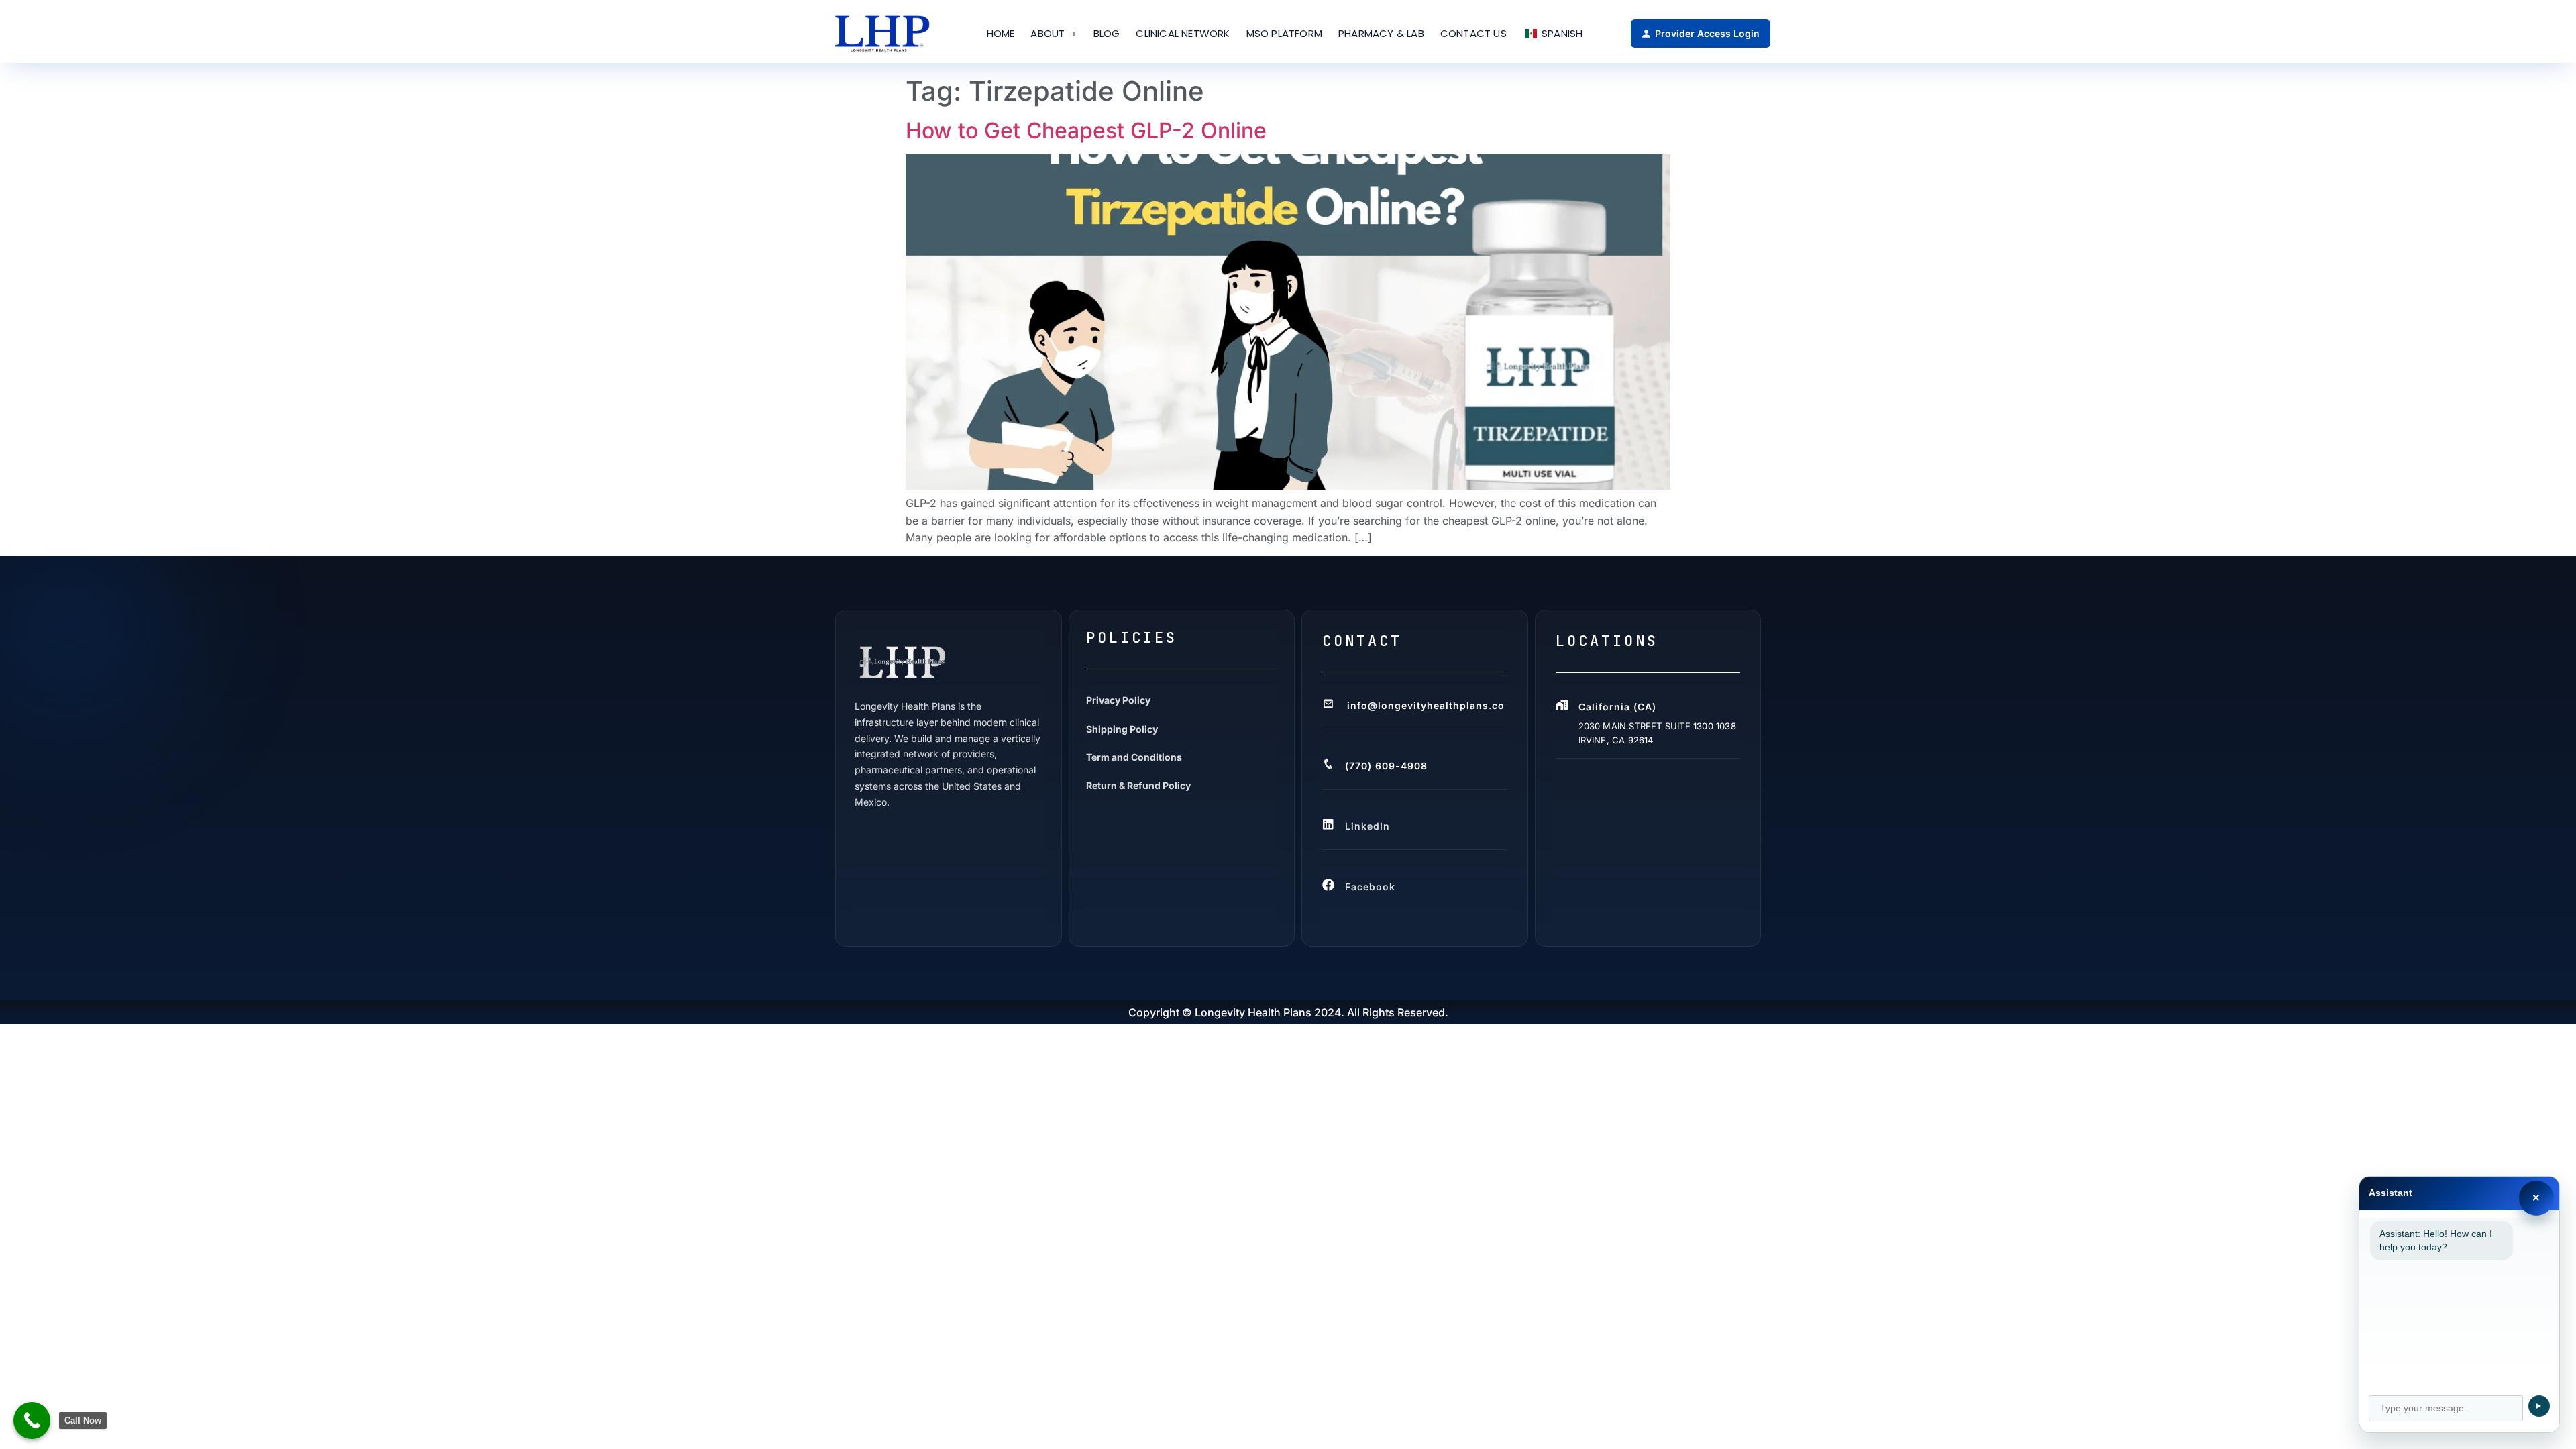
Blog (1107, 33)
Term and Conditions (1134, 757)
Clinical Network (1183, 33)
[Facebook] (1329, 885)
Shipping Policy (1122, 729)
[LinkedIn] (1329, 824)
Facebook (1370, 887)
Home (1001, 33)
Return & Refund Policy (1138, 785)
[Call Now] (32, 1420)
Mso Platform (1284, 33)
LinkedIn (1367, 826)
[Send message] (2539, 1406)
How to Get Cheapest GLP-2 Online (1086, 130)
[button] (1054, 34)
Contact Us (1473, 33)
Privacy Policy (1118, 700)
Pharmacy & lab (1381, 33)
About (1048, 33)
